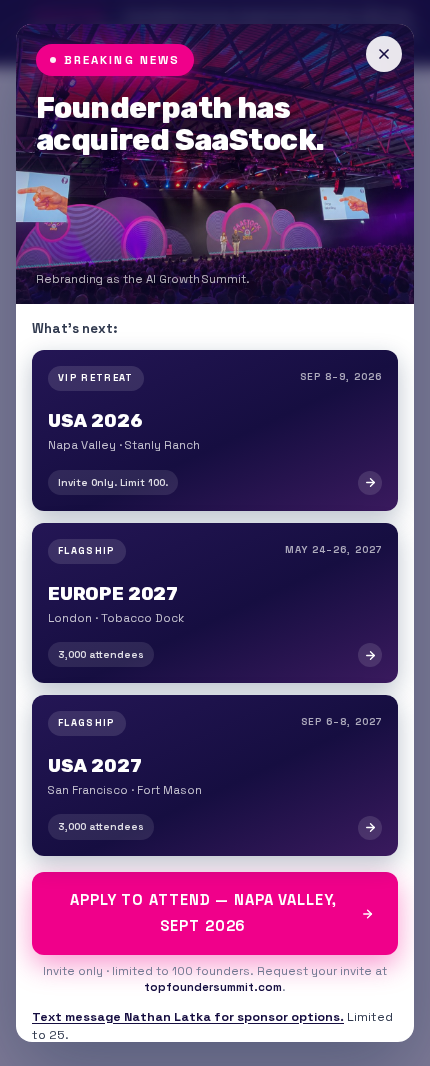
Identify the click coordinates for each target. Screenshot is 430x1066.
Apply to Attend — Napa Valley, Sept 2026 (203, 913)
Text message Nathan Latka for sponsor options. (188, 1017)
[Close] (384, 54)
